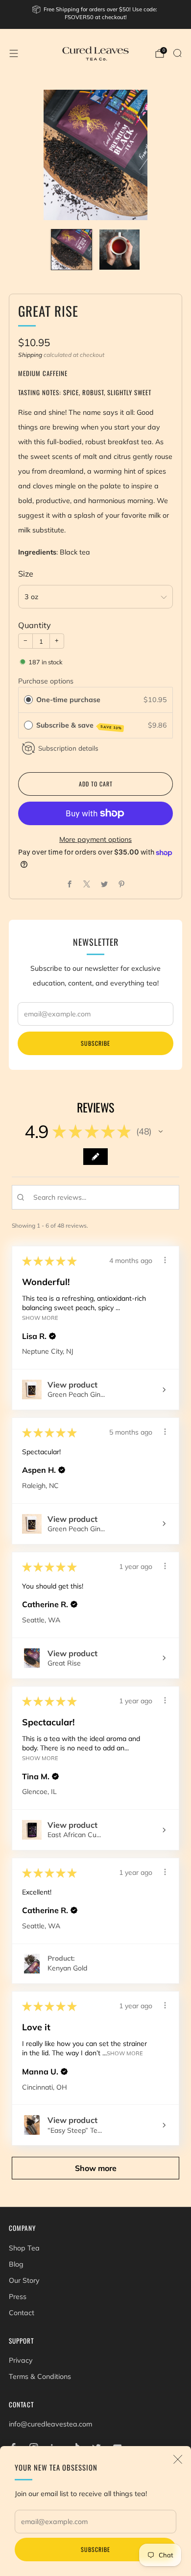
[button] (161, 1132)
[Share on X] (87, 884)
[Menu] (14, 53)
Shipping (30, 355)
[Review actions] (165, 1260)
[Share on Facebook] (69, 884)
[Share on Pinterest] (122, 884)
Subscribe (95, 2549)
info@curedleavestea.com (50, 2424)
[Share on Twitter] (104, 884)
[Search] (177, 53)
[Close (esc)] (178, 2459)
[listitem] (96, 14)
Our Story (24, 2280)
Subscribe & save (79, 726)
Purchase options (46, 681)
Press (18, 2297)
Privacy (21, 2360)
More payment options (95, 839)
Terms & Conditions (40, 2376)
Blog (16, 2264)
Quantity (35, 625)
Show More (40, 1318)
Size (26, 574)
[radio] (28, 700)
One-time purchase (68, 700)
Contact (22, 2313)
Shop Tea (24, 2248)
